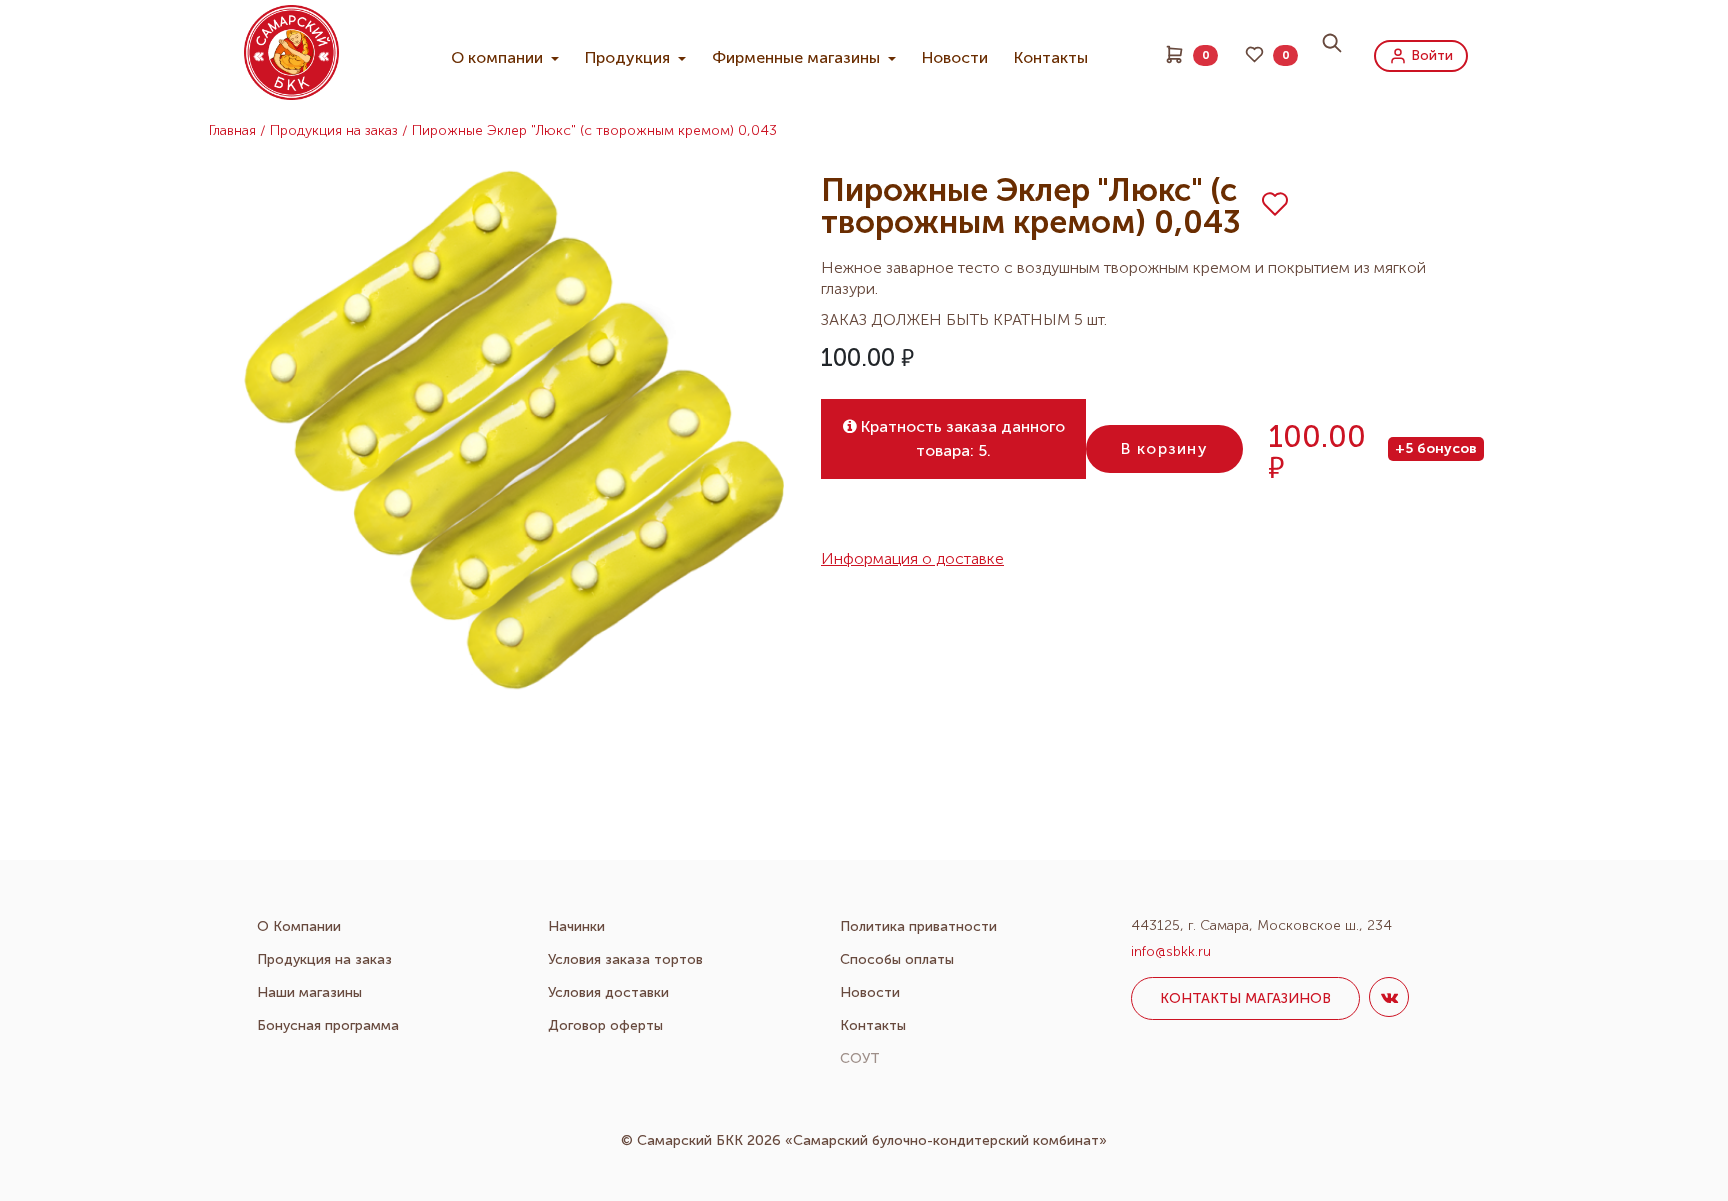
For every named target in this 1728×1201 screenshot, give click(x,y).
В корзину (1164, 448)
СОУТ (860, 1058)
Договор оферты (605, 1025)
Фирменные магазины (798, 57)
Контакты (1051, 57)
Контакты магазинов (1245, 998)
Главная (232, 130)
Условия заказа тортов (625, 959)
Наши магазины (309, 992)
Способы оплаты (897, 959)
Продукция (629, 57)
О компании (499, 57)
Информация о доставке (912, 559)
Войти (1430, 54)
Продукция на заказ (334, 130)
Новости (955, 57)
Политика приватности (918, 926)
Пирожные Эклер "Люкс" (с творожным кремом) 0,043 (594, 130)
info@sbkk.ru (1171, 951)
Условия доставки (608, 992)
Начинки (576, 926)
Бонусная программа (328, 1025)
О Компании (299, 926)
